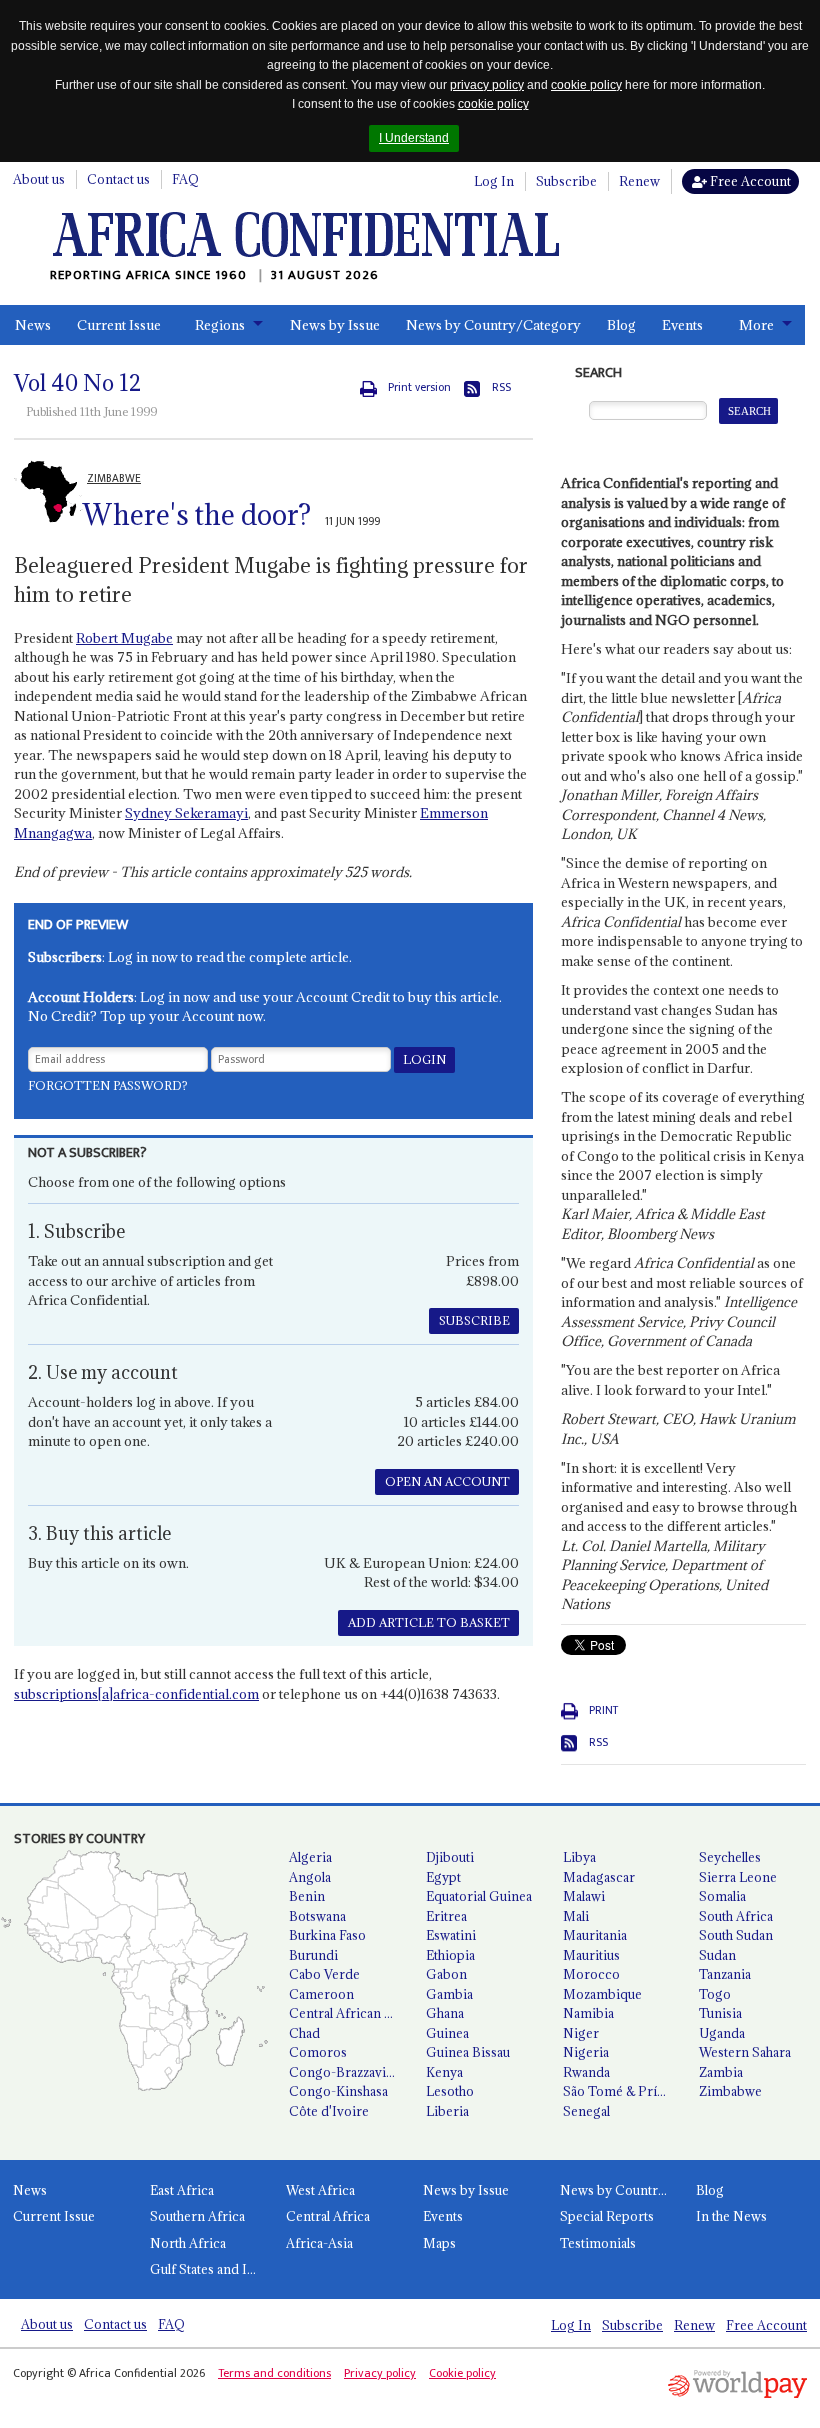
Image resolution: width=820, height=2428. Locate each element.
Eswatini (451, 1935)
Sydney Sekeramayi (186, 813)
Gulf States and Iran (208, 2269)
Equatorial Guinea (479, 1896)
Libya (579, 1857)
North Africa (188, 2243)
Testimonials (598, 2243)
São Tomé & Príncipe (623, 2091)
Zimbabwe (730, 2091)
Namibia (588, 2013)
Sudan (717, 1955)
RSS (501, 387)
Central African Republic (349, 2013)
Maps (439, 2243)
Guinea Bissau (468, 2052)
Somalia (722, 1896)
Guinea (447, 2033)
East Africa (182, 2190)
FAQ (185, 179)
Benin (307, 1896)
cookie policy (586, 85)
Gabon (446, 1974)
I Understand (414, 138)
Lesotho (450, 2091)
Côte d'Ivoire (329, 2111)
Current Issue (119, 325)
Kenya (444, 2072)
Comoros (318, 2052)
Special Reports (607, 2216)
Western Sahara (745, 2052)
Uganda (722, 2033)
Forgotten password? (108, 1085)
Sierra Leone (738, 1877)
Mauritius (591, 1955)
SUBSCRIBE (474, 1320)
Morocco (591, 1974)
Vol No (77, 383)
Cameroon (321, 1994)
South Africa (736, 1916)
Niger (581, 2033)
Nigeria (586, 2052)
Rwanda (586, 2072)
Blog (621, 325)
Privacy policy (380, 2373)
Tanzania (725, 1974)
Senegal (586, 2111)
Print (603, 1710)
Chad (304, 2033)
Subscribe (566, 181)
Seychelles (730, 1857)
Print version (419, 387)
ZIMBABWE (114, 478)
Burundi (313, 1955)
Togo (715, 1994)
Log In (494, 181)
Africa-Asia (319, 2243)
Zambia (721, 2072)
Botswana (317, 1916)
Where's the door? (197, 515)
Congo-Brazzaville (344, 2072)
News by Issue (335, 325)
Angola (310, 1877)
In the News (731, 2216)
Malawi (584, 1896)
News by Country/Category (493, 325)
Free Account (749, 181)
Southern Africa (197, 2216)
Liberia (447, 2111)
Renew (639, 181)
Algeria (310, 1857)
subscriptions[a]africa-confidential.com (136, 1694)
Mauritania (595, 1935)
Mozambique (602, 1994)
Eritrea (446, 1916)
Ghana (445, 2013)
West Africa (320, 2190)
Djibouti (450, 1857)
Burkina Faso (327, 1935)
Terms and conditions (274, 2373)
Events (682, 325)
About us (39, 179)
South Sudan (736, 1935)
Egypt (443, 1877)
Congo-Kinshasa (338, 2091)
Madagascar (599, 1877)
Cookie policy (462, 2373)
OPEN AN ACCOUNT (447, 1481)
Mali (576, 1916)
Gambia (449, 1994)
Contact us (118, 179)
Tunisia (720, 2013)
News (33, 325)
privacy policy (487, 85)
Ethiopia (450, 1955)
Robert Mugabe (124, 638)
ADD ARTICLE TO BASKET (429, 1622)
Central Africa (328, 2216)
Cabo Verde (324, 1974)
